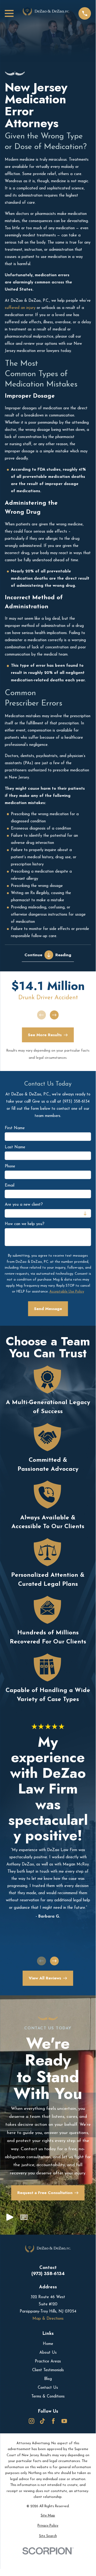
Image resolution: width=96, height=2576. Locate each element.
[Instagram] (32, 2421)
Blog (48, 2379)
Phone (10, 1166)
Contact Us (48, 2388)
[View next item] (54, 1015)
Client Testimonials (48, 2370)
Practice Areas (48, 2362)
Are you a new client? (24, 1205)
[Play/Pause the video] (10, 2219)
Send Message (48, 1309)
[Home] (46, 13)
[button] (24, 2219)
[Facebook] (53, 2421)
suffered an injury (20, 308)
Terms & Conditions (48, 2397)
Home (48, 2344)
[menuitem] (48, 2516)
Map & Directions (48, 2319)
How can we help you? (25, 1224)
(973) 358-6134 (48, 2274)
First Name (15, 1128)
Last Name (15, 1147)
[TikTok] (42, 2421)
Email (10, 1186)
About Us (48, 2353)
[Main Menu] (9, 13)
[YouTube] (64, 2421)
